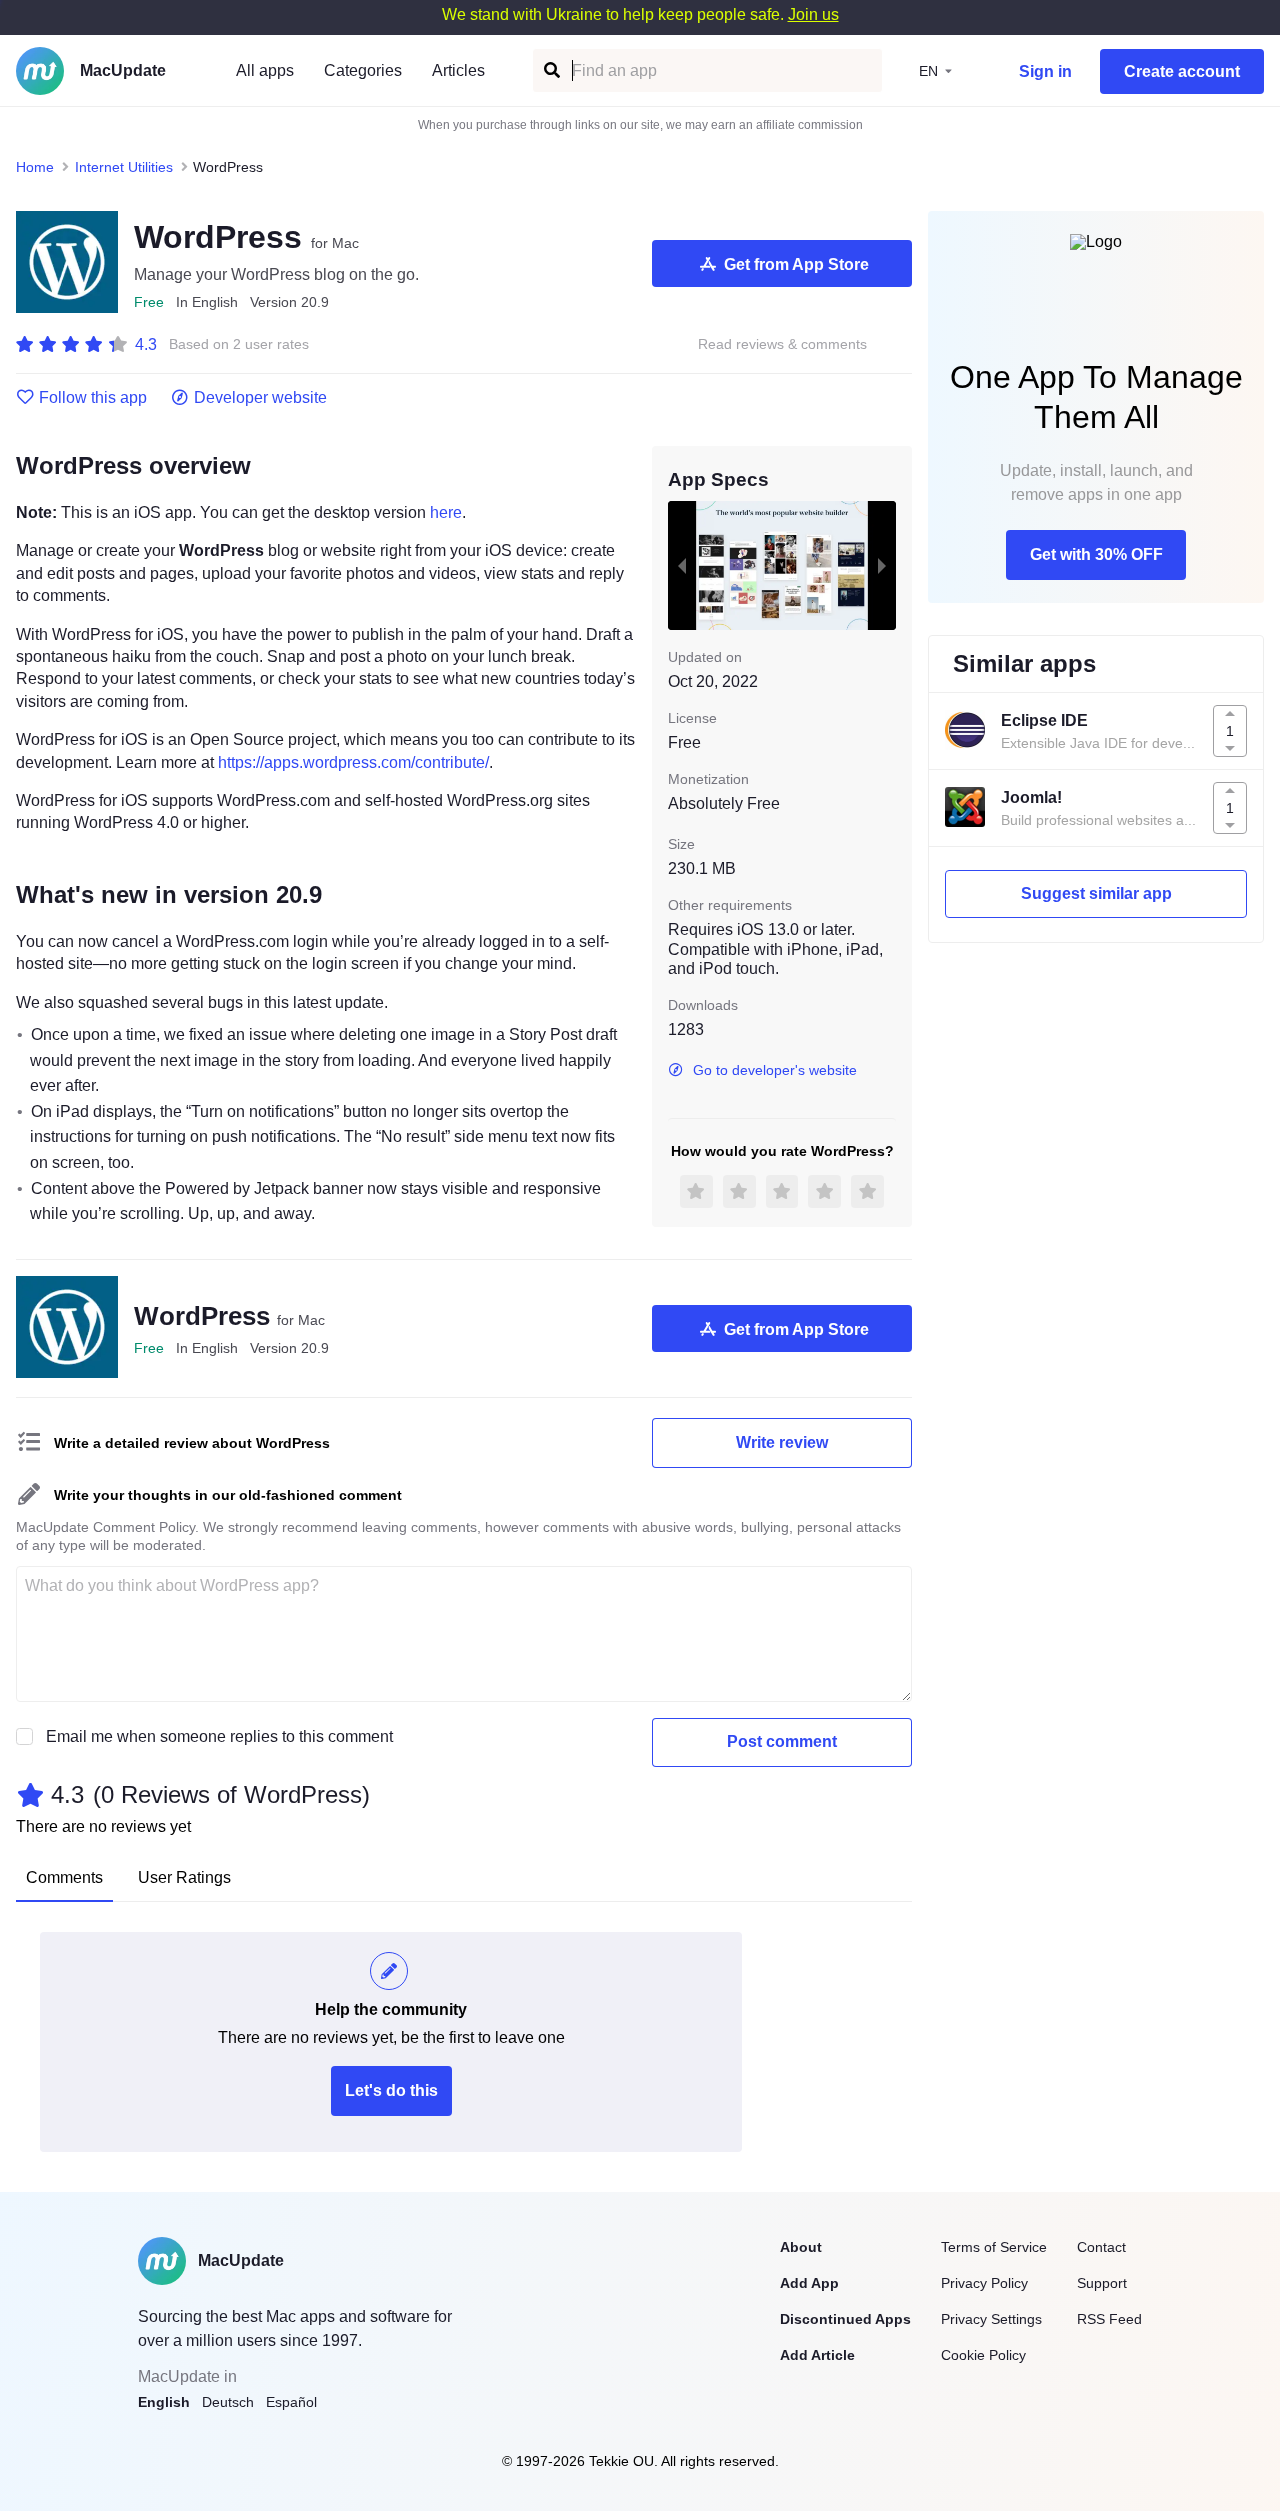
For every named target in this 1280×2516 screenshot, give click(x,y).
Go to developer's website (775, 1070)
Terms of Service (994, 2247)
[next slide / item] (882, 565)
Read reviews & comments (782, 344)
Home (35, 167)
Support (1102, 2283)
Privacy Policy (984, 2283)
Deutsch (228, 2402)
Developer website (260, 398)
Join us (813, 14)
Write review (782, 1442)
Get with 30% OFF (1096, 554)
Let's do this (391, 2090)
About (801, 2247)
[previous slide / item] (682, 565)
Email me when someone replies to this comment (219, 1736)
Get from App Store (796, 264)
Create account (1182, 71)
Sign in (1045, 71)
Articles (458, 70)
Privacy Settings (991, 2319)
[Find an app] (550, 70)
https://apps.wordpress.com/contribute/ (353, 762)
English (164, 2402)
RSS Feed (1109, 2319)
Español (291, 2402)
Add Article (817, 2355)
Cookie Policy (983, 2355)
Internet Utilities (124, 167)
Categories (363, 70)
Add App (809, 2283)
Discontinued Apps (845, 2319)
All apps (265, 70)
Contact (1101, 2247)
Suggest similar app (1096, 893)
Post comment (782, 1741)
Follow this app (93, 398)
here (446, 512)
